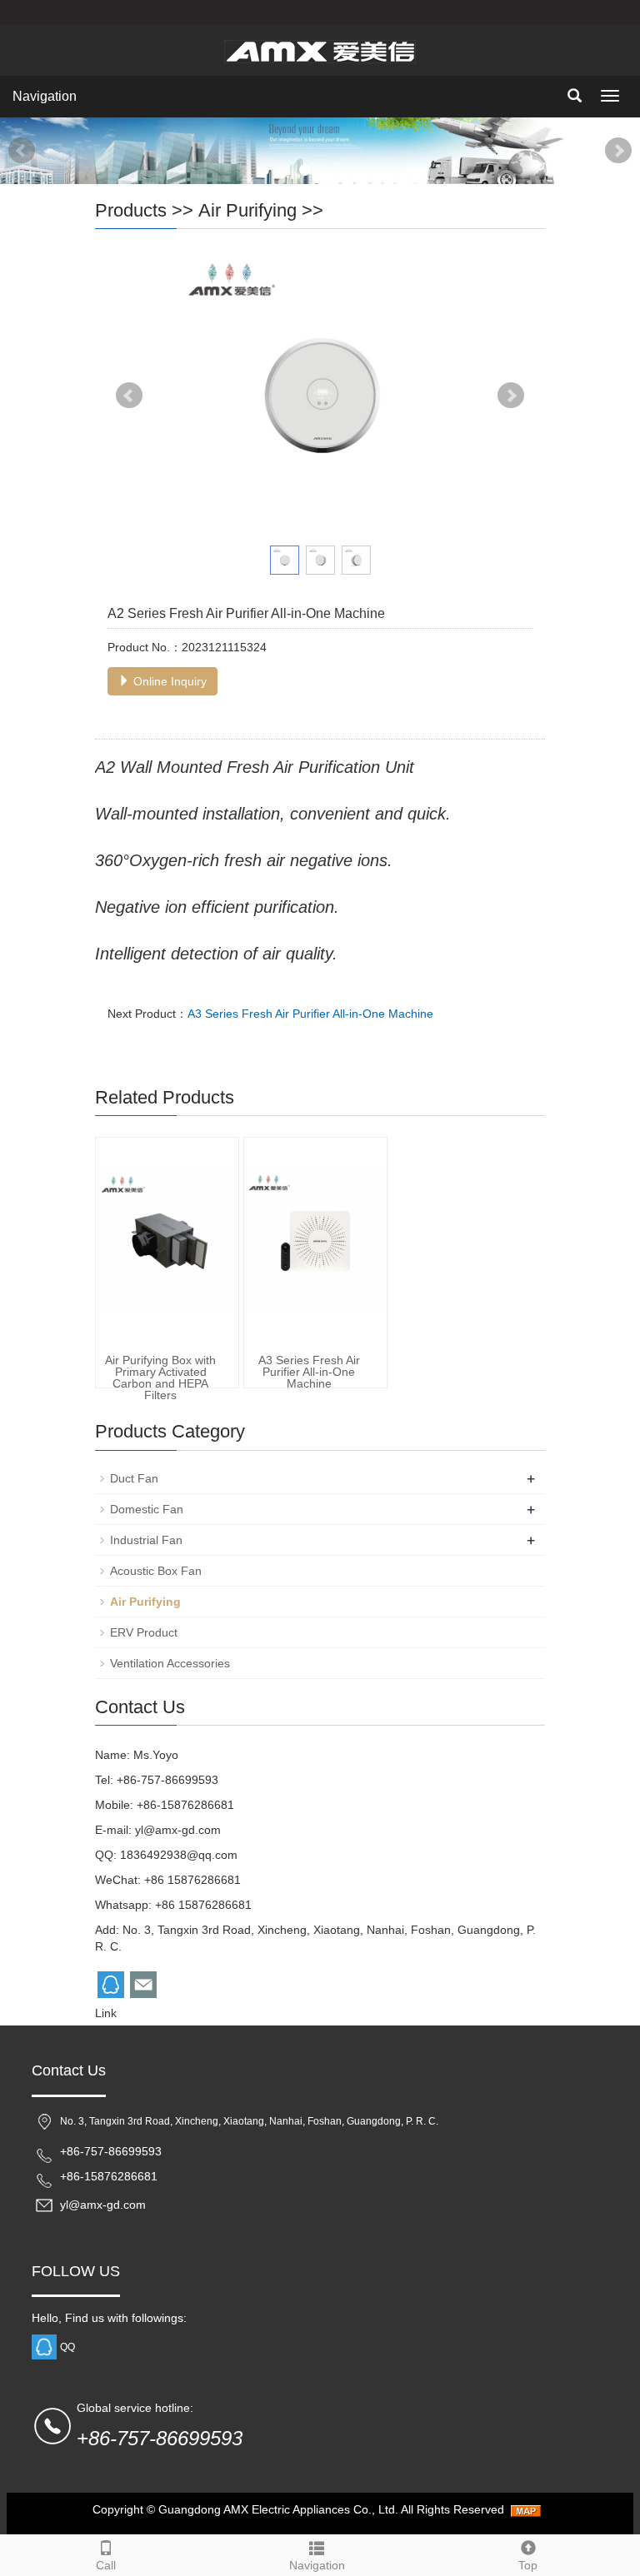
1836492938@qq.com (179, 1855)
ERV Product (144, 1632)
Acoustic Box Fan (156, 1571)
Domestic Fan (147, 1509)
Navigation (45, 96)
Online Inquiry (168, 681)
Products (131, 210)
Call (106, 2565)
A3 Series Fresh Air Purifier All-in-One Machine (310, 1014)
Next (618, 151)
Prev (22, 151)
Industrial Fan (146, 1540)
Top (528, 2565)
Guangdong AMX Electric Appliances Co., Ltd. (278, 2509)
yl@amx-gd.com (178, 1830)
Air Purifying (247, 210)
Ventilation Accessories (170, 1663)
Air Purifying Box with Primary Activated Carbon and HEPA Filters (160, 1378)
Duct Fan (134, 1478)
